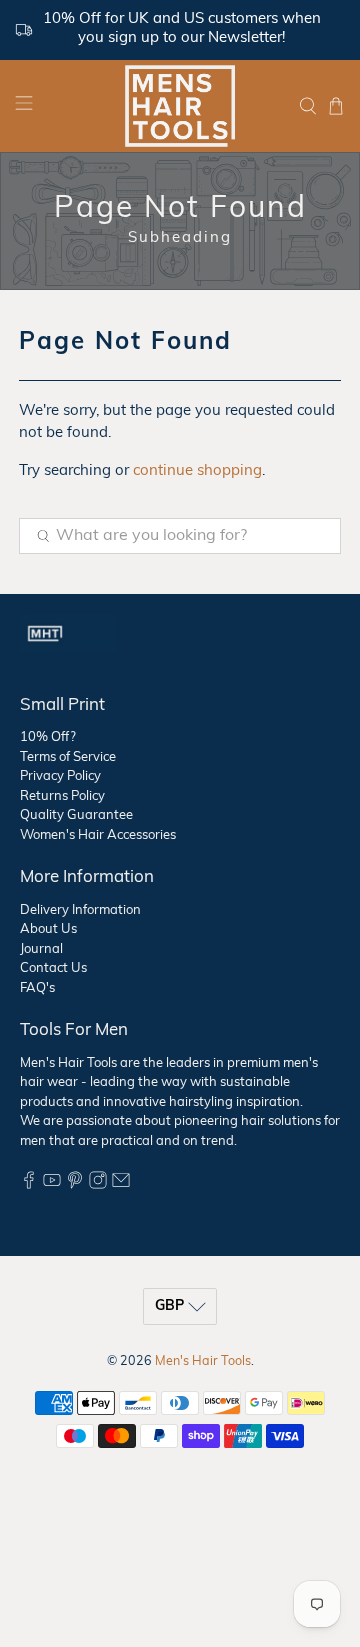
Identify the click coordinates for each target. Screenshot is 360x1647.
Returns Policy (62, 796)
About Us (48, 929)
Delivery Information (80, 910)
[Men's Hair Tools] (180, 106)
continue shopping (197, 471)
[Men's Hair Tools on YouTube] (52, 1185)
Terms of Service (68, 757)
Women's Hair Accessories (98, 835)
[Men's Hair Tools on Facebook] (29, 1185)
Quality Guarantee (76, 815)
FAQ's (37, 988)
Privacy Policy (60, 776)
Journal (41, 949)
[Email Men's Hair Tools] (121, 1185)
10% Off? (48, 737)
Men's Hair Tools (203, 1362)
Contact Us (53, 968)
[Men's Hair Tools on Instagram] (98, 1185)
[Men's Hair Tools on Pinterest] (75, 1185)
